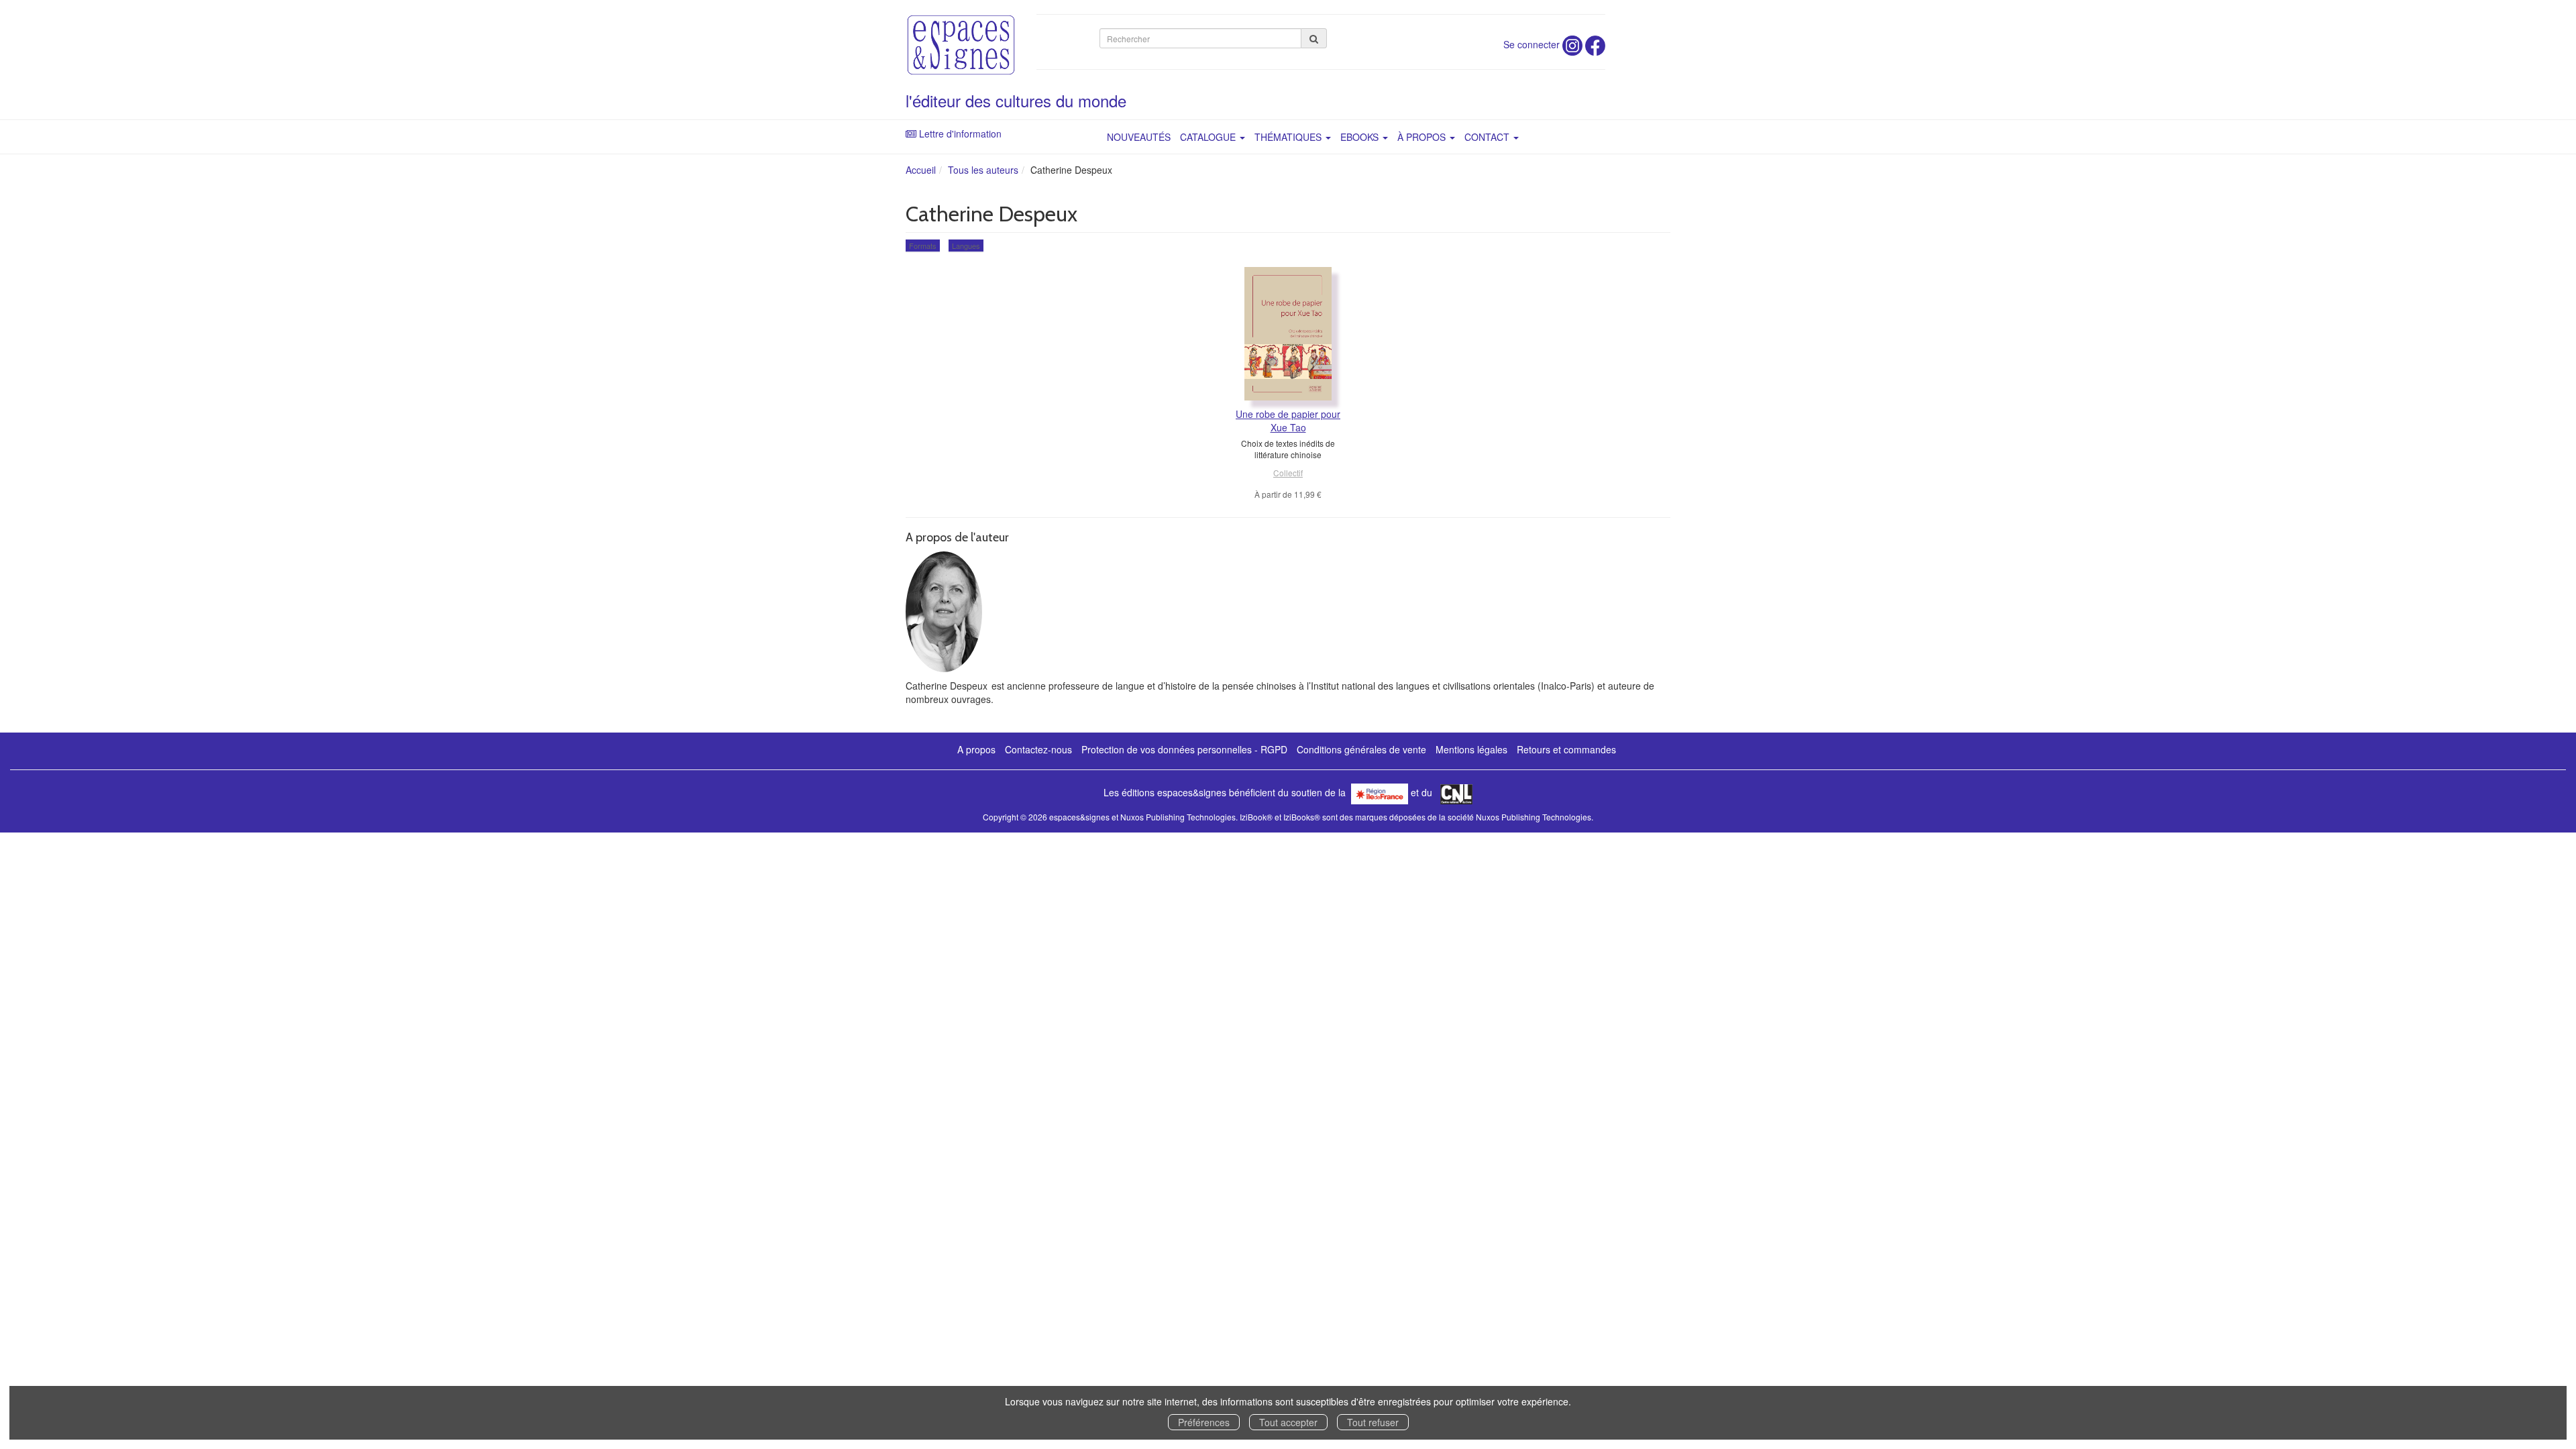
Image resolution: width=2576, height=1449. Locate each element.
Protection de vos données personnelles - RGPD (1184, 749)
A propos (976, 749)
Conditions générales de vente (1361, 749)
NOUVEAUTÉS (1139, 137)
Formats (923, 246)
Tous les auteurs (983, 170)
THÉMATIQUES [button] (1289, 137)
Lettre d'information (960, 133)
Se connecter (1532, 44)
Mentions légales (1471, 749)
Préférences (1204, 1422)
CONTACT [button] (1488, 137)
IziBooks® (1302, 817)
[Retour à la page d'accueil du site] (961, 45)
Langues (966, 246)
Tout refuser (1373, 1422)
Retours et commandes (1566, 749)
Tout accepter (1288, 1422)
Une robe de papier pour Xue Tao (1288, 421)
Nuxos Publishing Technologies (1534, 817)
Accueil (921, 170)
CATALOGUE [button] (1209, 137)
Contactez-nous (1038, 749)
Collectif (1288, 473)
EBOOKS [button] (1361, 137)
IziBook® (1256, 817)
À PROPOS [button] (1423, 137)
